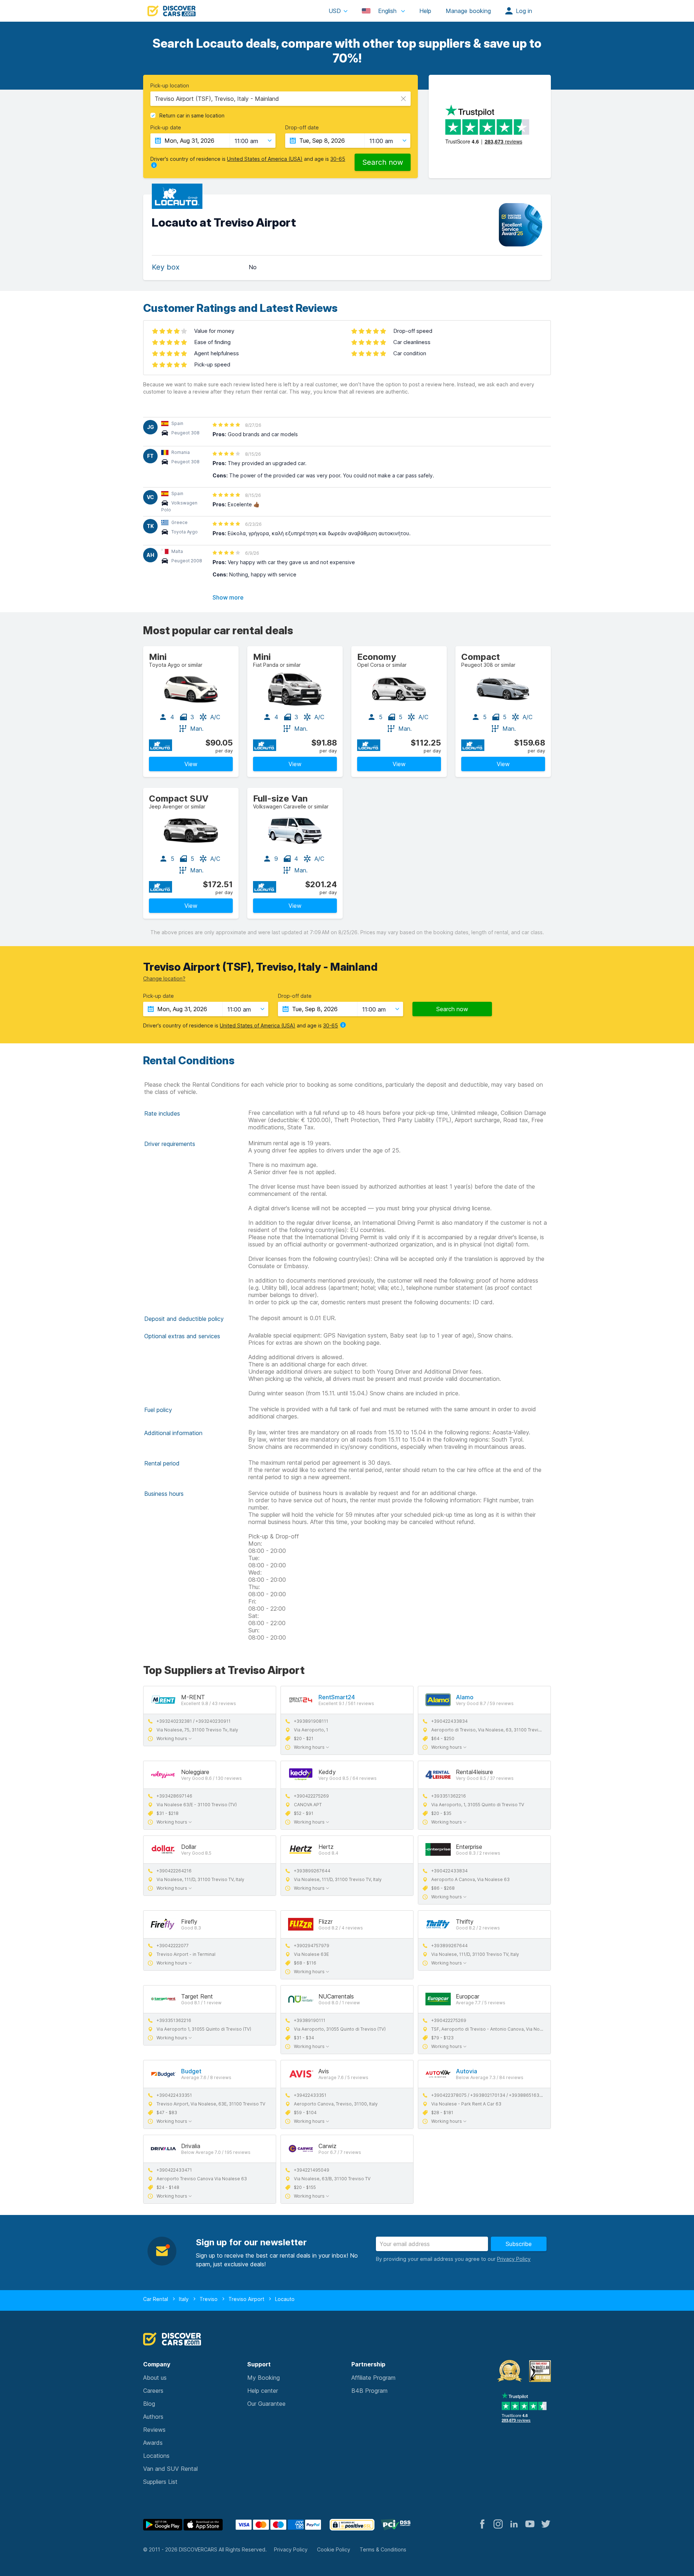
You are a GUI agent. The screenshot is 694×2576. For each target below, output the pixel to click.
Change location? (164, 978)
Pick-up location (170, 86)
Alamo (465, 1697)
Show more (228, 597)
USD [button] (335, 11)
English (387, 11)
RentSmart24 (337, 1697)
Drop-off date (302, 128)
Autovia (466, 2071)
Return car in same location (192, 116)
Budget (191, 2071)
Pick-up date (166, 128)
